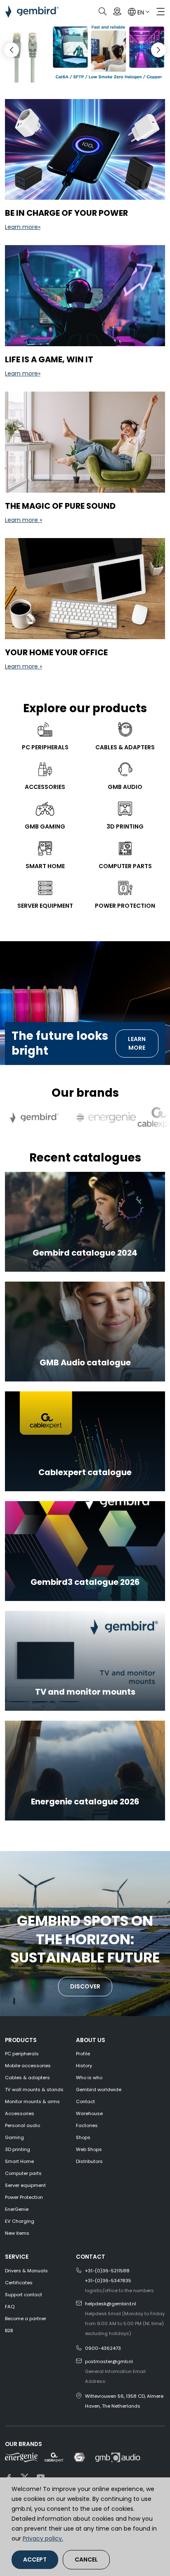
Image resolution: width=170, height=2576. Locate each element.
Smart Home (19, 2161)
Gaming (14, 2137)
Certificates (19, 2283)
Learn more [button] (137, 1043)
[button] (158, 50)
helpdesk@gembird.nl (111, 2304)
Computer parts (23, 2173)
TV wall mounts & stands (34, 2090)
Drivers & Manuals (26, 2271)
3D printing (18, 2149)
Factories (87, 2125)
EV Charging (20, 2221)
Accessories (20, 2113)
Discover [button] (85, 1986)
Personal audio (22, 2125)
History (84, 2066)
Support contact (24, 2295)
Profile (83, 2054)
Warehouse (89, 2113)
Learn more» (23, 227)
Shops (83, 2137)
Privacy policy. (43, 2538)
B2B (9, 2330)
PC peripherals (22, 2054)
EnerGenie (17, 2209)
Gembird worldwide (99, 2090)
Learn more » (24, 520)
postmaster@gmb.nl (109, 2361)
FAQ (10, 2307)
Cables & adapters (27, 2078)
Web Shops (89, 2149)
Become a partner (26, 2319)
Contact (85, 2101)
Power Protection (24, 2197)
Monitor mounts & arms (32, 2101)
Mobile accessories (28, 2066)
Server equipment (25, 2185)
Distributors (89, 2161)
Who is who (89, 2078)
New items (17, 2233)
